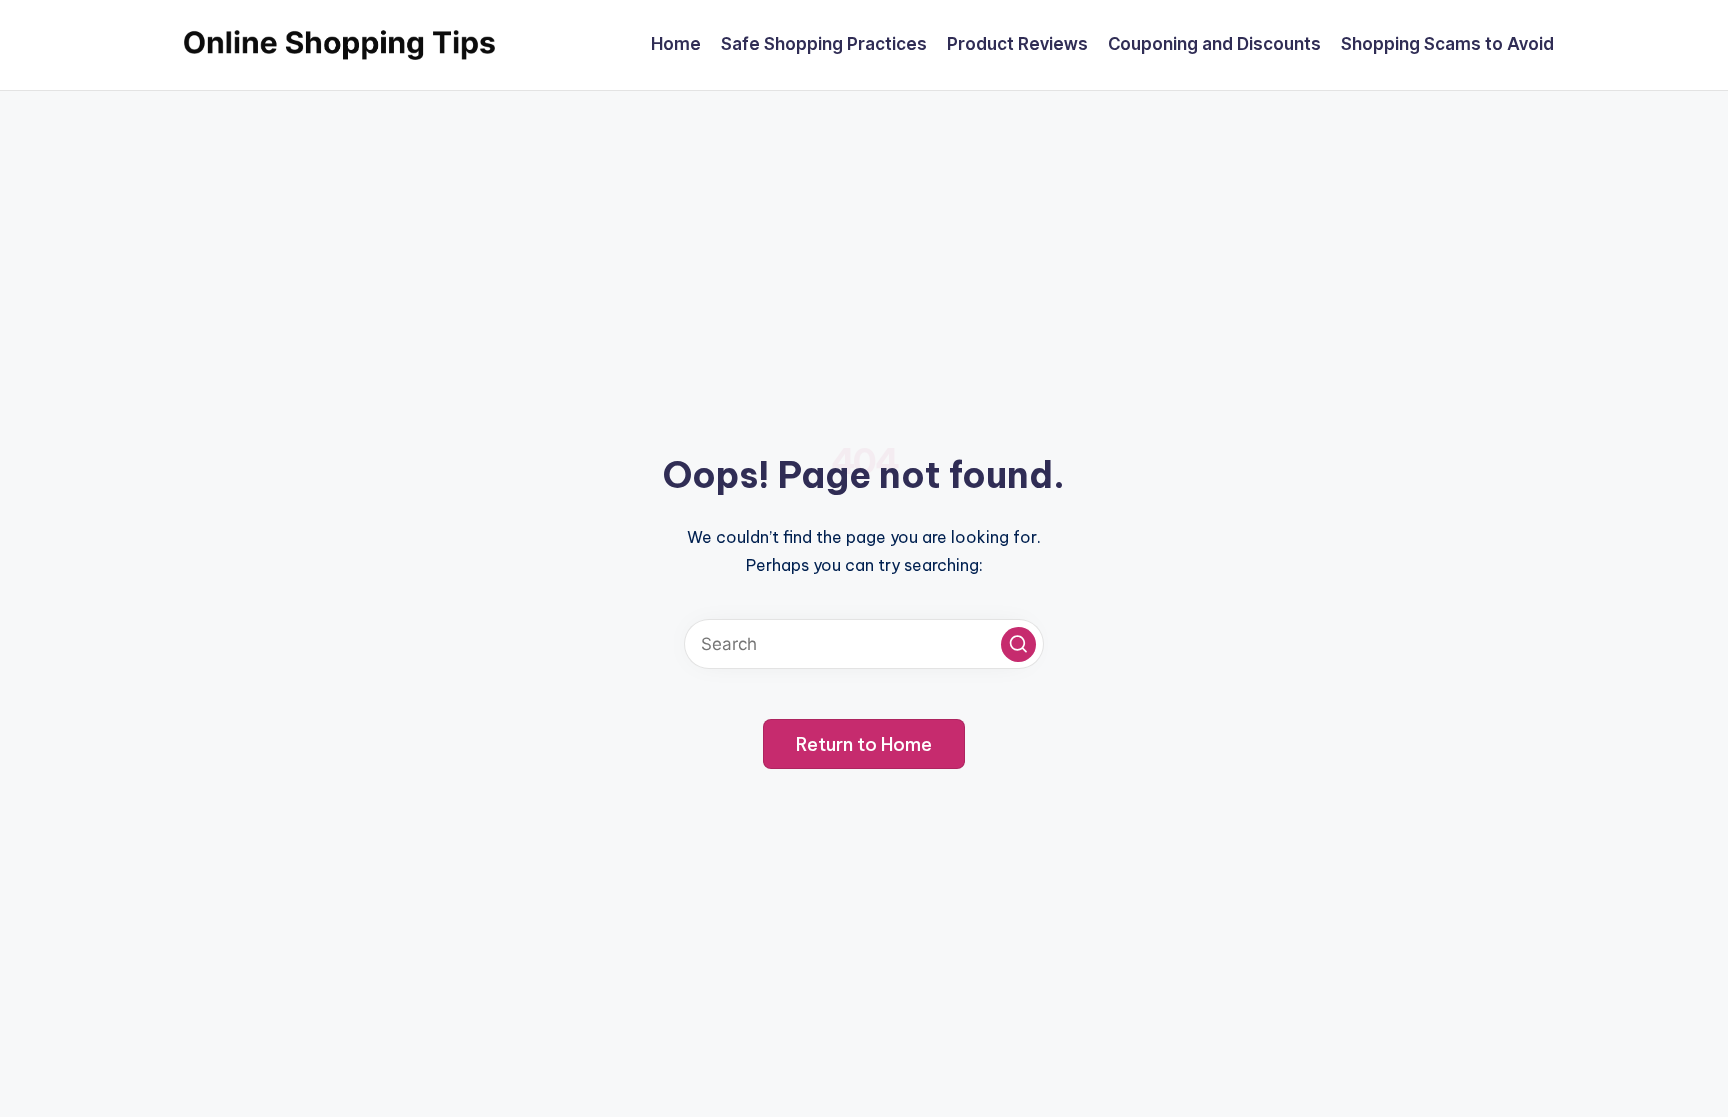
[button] (1018, 644)
